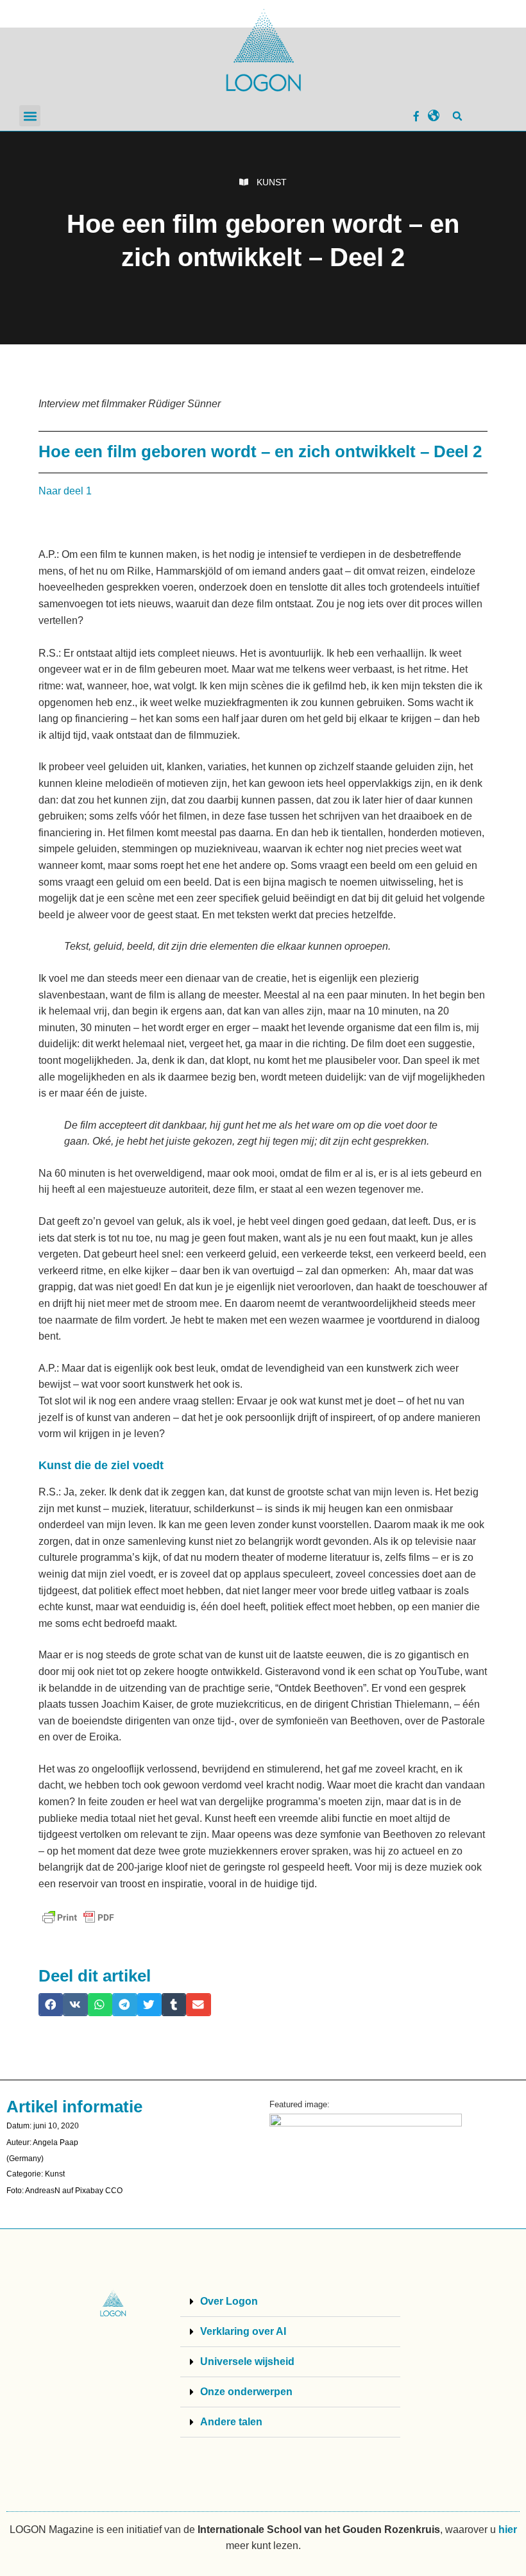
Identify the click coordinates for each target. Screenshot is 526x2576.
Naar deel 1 (65, 491)
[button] (30, 116)
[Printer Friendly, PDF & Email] (78, 1917)
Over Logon (229, 2301)
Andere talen (231, 2422)
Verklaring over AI (243, 2331)
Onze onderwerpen (246, 2392)
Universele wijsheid (247, 2361)
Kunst (272, 182)
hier (508, 2530)
